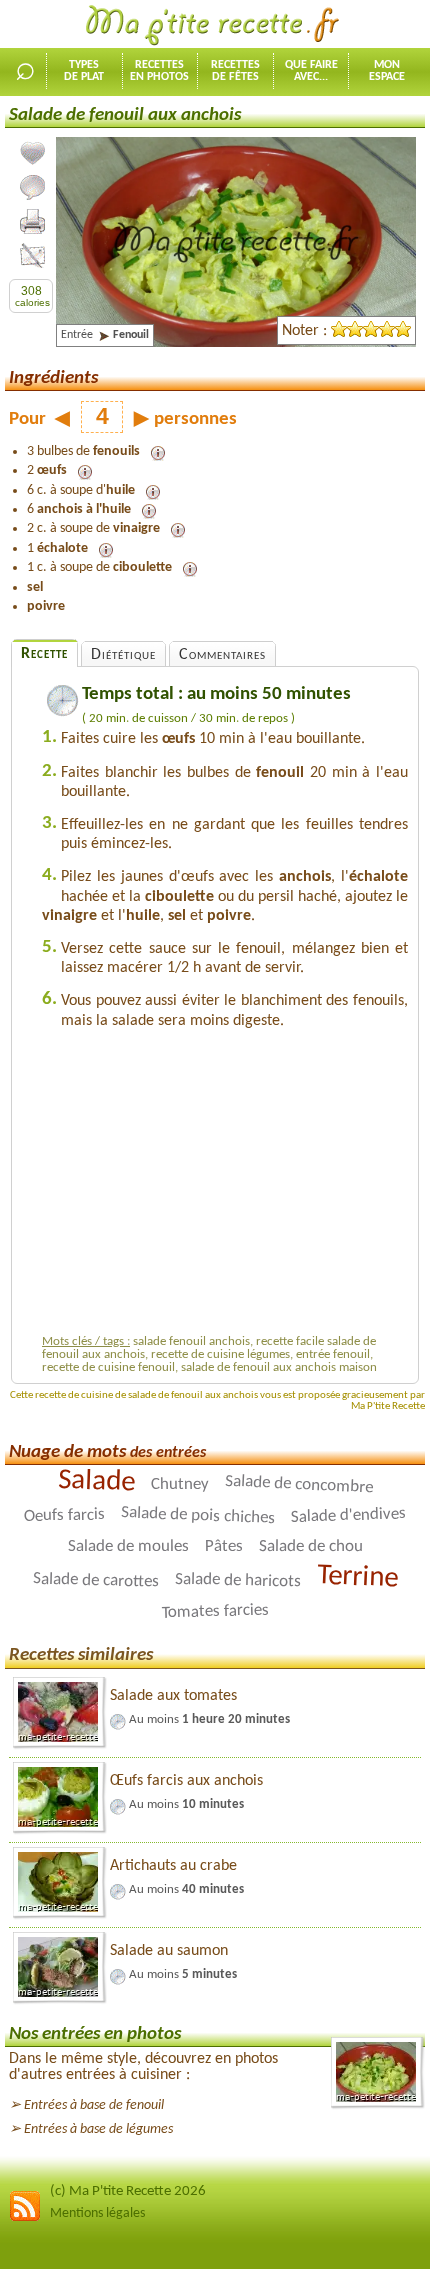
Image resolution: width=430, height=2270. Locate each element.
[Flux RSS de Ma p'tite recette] (25, 2218)
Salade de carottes (95, 1581)
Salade (96, 1482)
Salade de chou (310, 1547)
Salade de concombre (298, 1485)
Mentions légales (97, 2213)
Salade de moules (127, 1546)
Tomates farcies (214, 1612)
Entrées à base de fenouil (94, 2105)
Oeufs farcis (64, 1516)
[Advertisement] (225, 1187)
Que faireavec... (311, 71)
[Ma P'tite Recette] (215, 26)
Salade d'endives (348, 1516)
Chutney (179, 1485)
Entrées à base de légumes (98, 2129)
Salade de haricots (237, 1581)
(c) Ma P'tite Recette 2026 (128, 2191)
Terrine (357, 1578)
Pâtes (223, 1547)
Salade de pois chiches (198, 1516)
